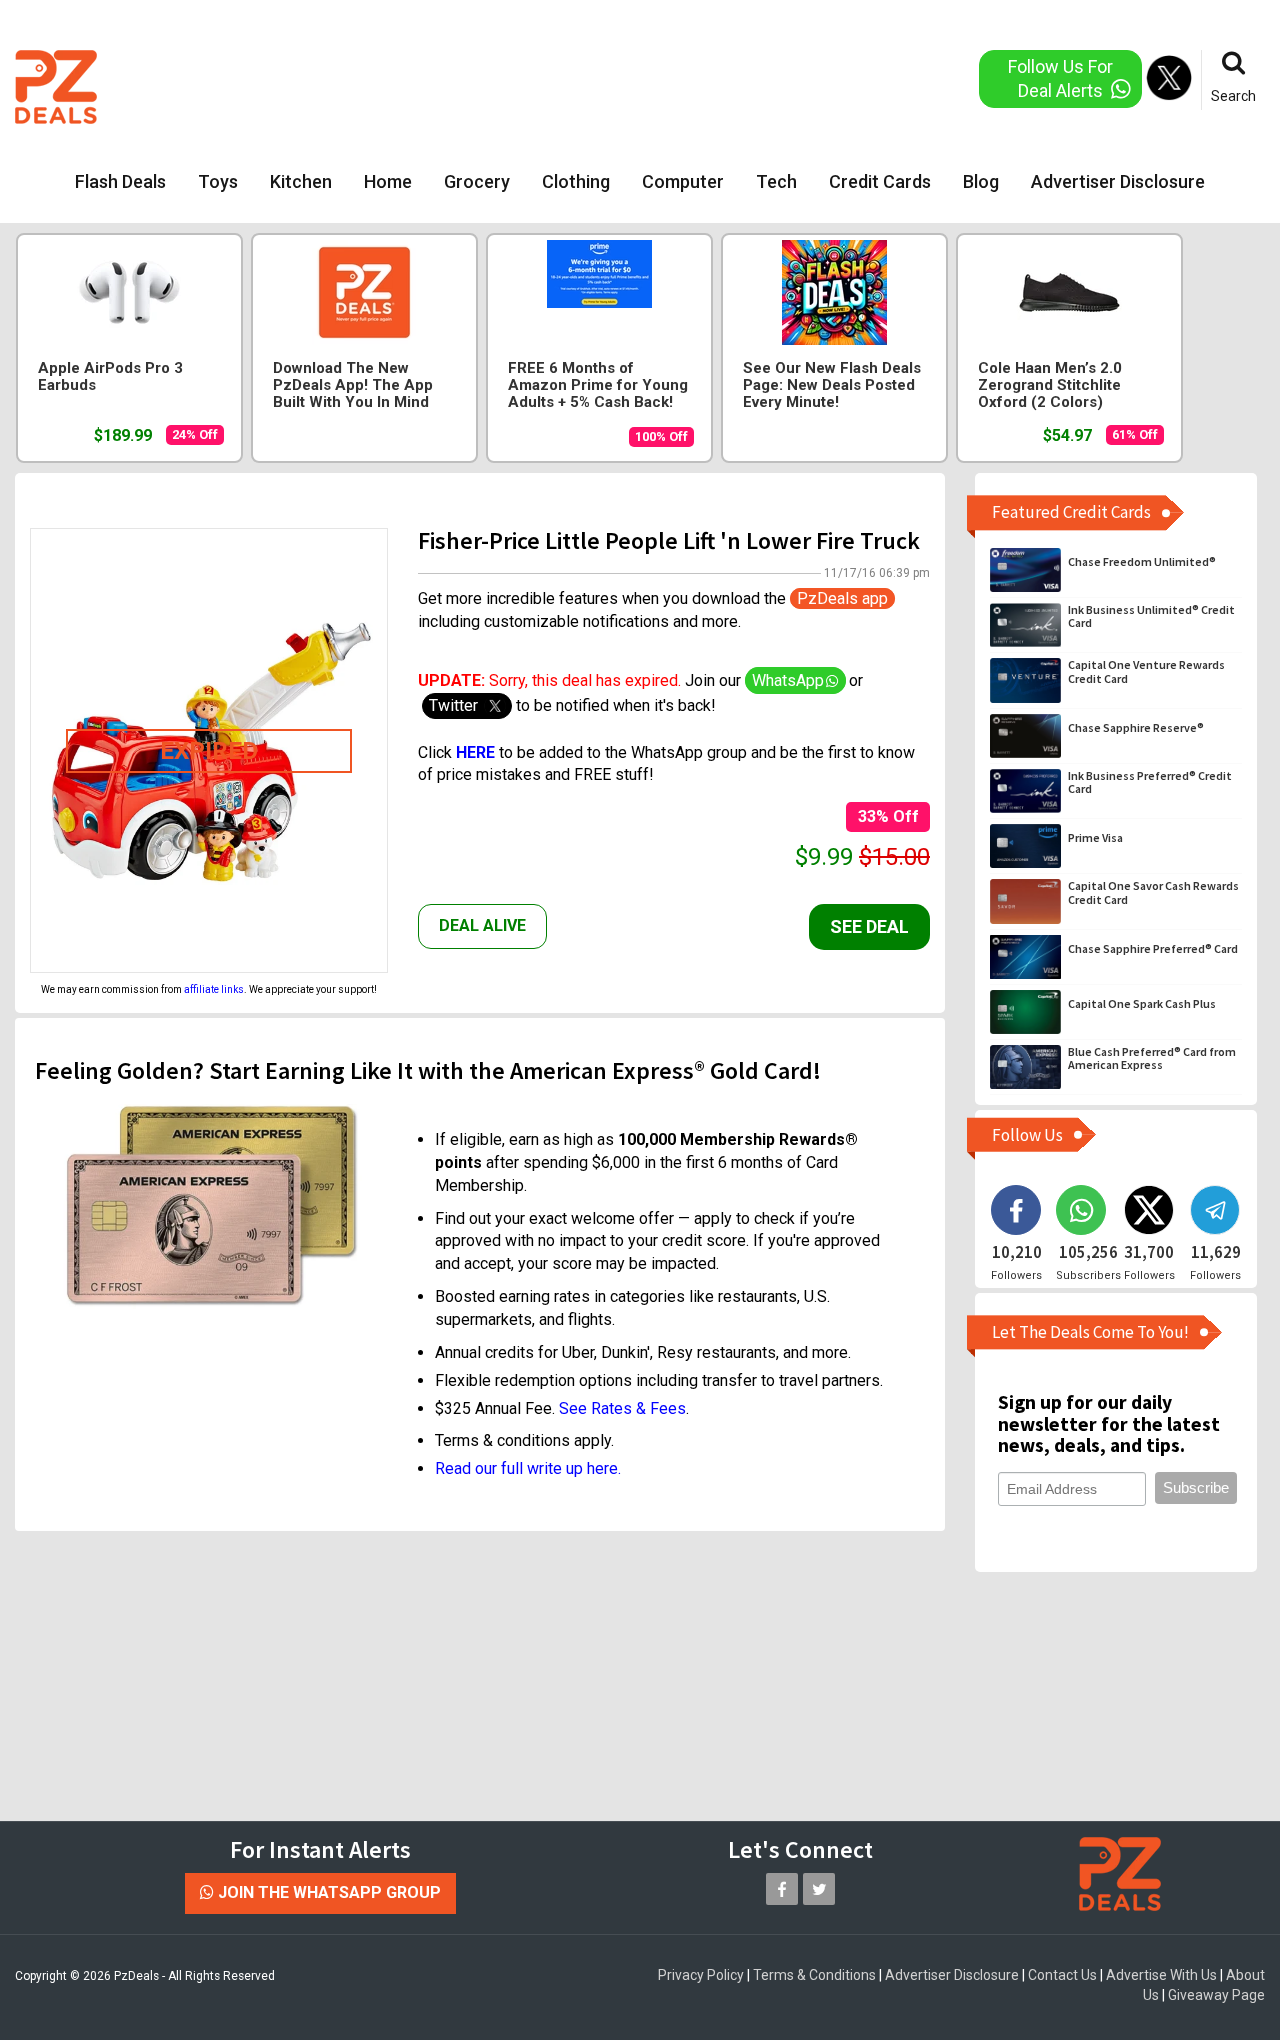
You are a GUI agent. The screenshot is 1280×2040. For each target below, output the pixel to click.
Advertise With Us (1161, 1975)
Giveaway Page (1216, 1995)
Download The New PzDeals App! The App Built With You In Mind (353, 385)
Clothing (576, 181)
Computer (683, 181)
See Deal (869, 926)
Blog (981, 181)
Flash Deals (120, 181)
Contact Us (1062, 1975)
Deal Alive (482, 925)
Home (388, 181)
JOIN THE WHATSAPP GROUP (327, 1892)
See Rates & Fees (622, 1408)
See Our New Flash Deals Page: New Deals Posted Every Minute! (832, 385)
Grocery (477, 181)
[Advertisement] (560, 85)
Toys (218, 181)
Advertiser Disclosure (1118, 181)
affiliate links (214, 989)
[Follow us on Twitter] (819, 1889)
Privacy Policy (701, 1975)
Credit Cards (880, 181)
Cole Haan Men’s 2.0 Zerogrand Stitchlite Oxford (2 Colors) (1050, 385)
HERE (477, 752)
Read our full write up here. (528, 1468)
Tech (776, 181)
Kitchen (301, 181)
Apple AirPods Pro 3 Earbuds (110, 377)
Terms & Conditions (814, 1975)
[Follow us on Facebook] (782, 1889)
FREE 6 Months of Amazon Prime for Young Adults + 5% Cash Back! (598, 385)
